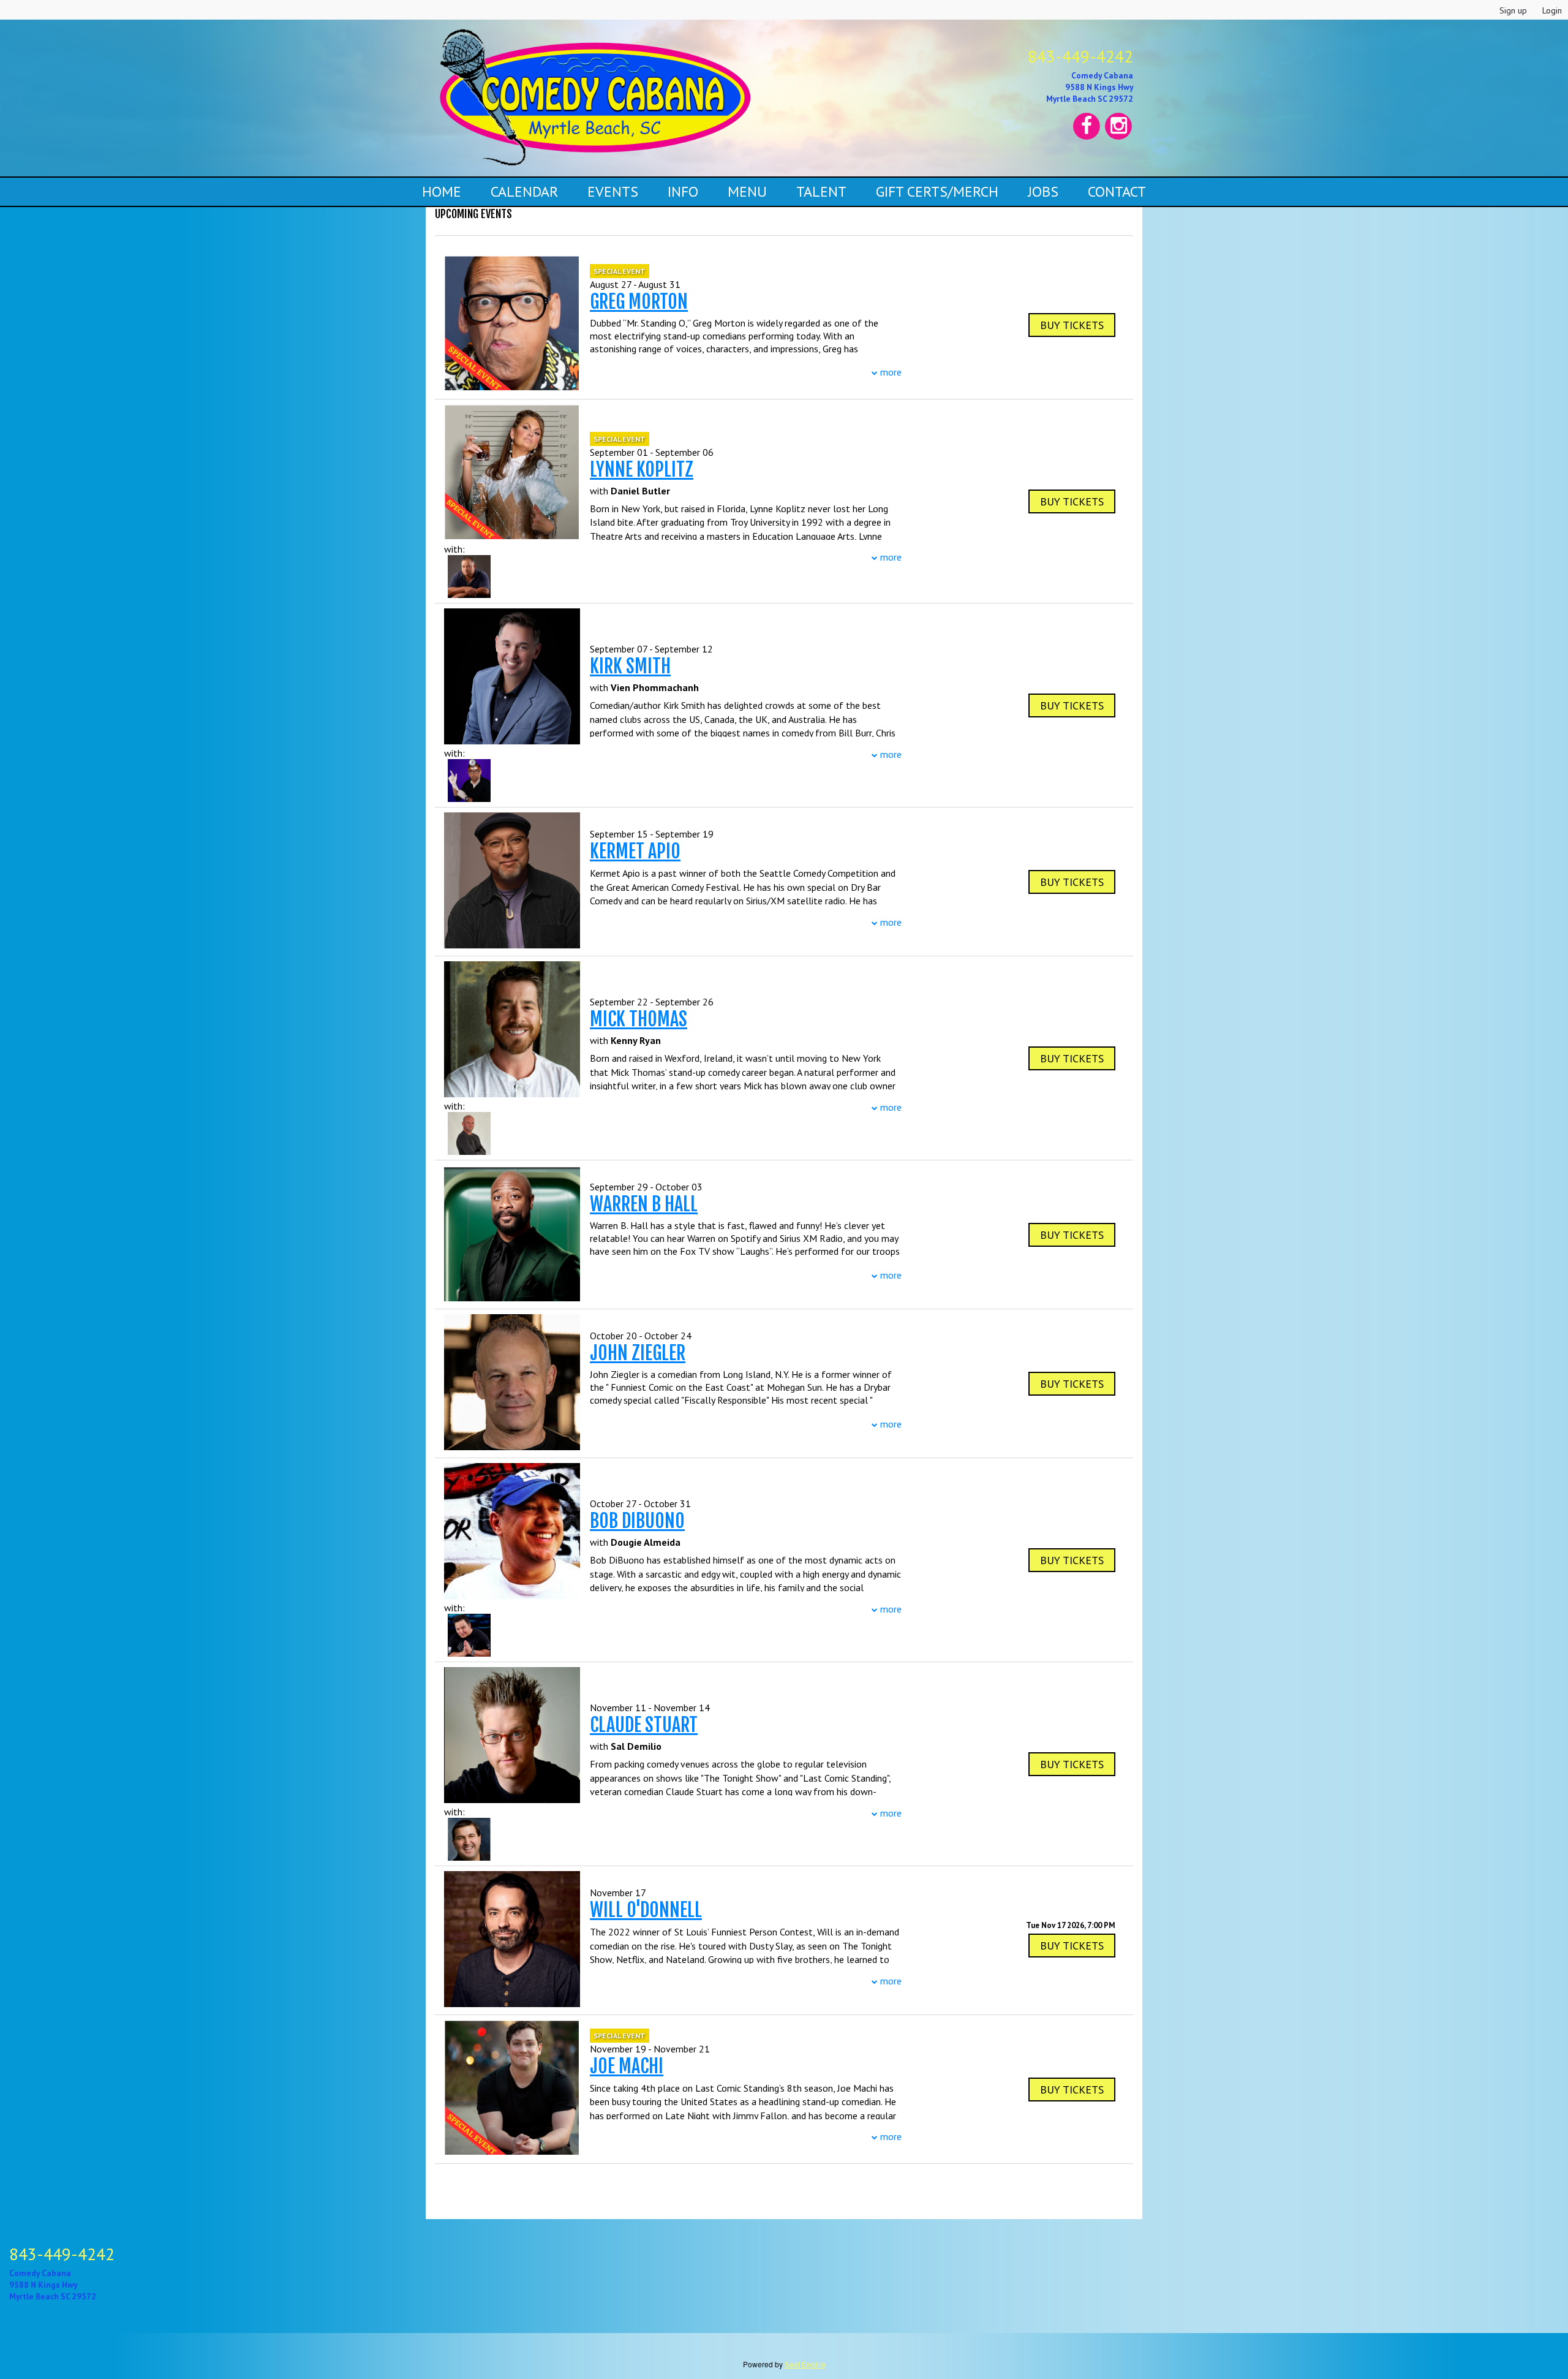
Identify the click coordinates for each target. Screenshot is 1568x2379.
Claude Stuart (644, 1725)
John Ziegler (638, 1353)
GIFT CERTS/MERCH (937, 191)
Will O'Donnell (646, 1910)
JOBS (1043, 191)
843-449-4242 (1080, 56)
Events (613, 191)
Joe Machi (627, 2066)
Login (1552, 10)
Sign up (1513, 10)
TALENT (821, 191)
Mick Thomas (639, 1019)
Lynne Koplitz (642, 470)
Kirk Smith (630, 666)
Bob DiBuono (637, 1521)
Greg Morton (639, 302)
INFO (683, 191)
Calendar (524, 191)
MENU (747, 191)
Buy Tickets (1072, 1946)
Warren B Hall (644, 1204)
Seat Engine (805, 2364)
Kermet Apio (635, 851)
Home (442, 191)
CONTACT (1117, 191)
